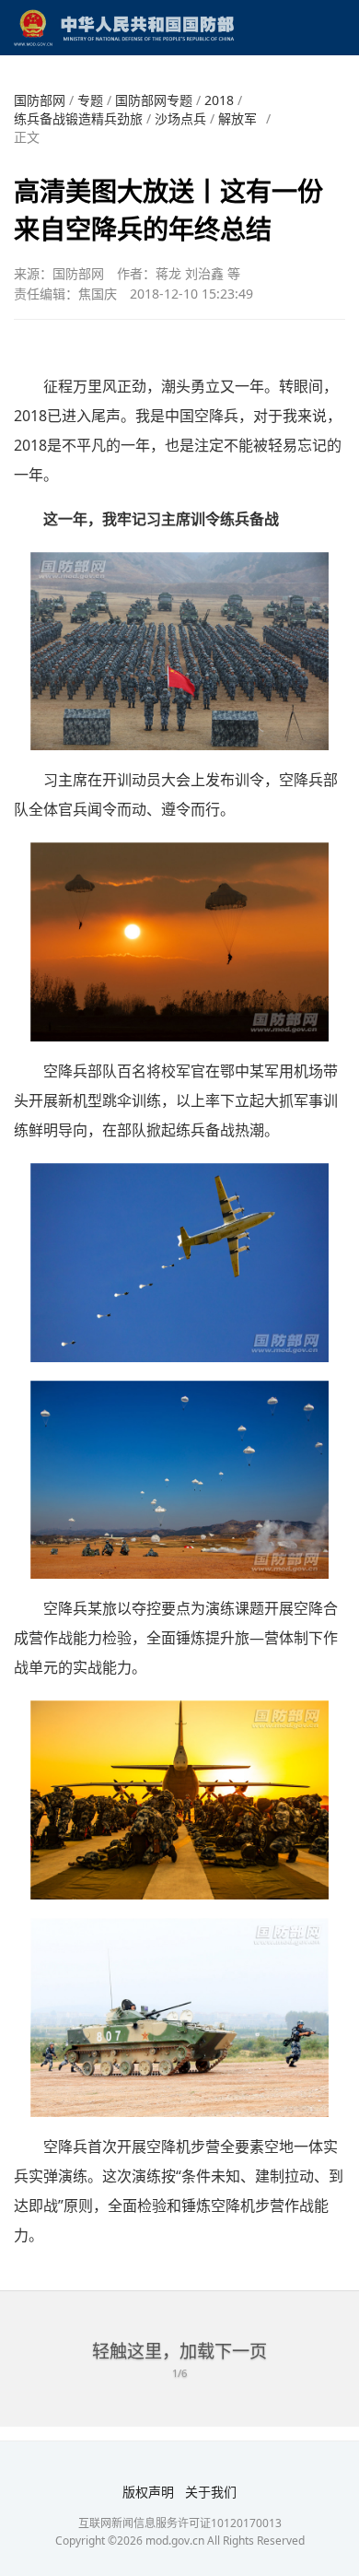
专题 (90, 100)
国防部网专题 (154, 100)
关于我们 (211, 2492)
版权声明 (148, 2492)
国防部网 (40, 100)
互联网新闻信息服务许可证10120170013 (180, 2523)
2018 (219, 100)
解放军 (237, 118)
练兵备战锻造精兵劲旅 (78, 118)
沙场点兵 (180, 118)
